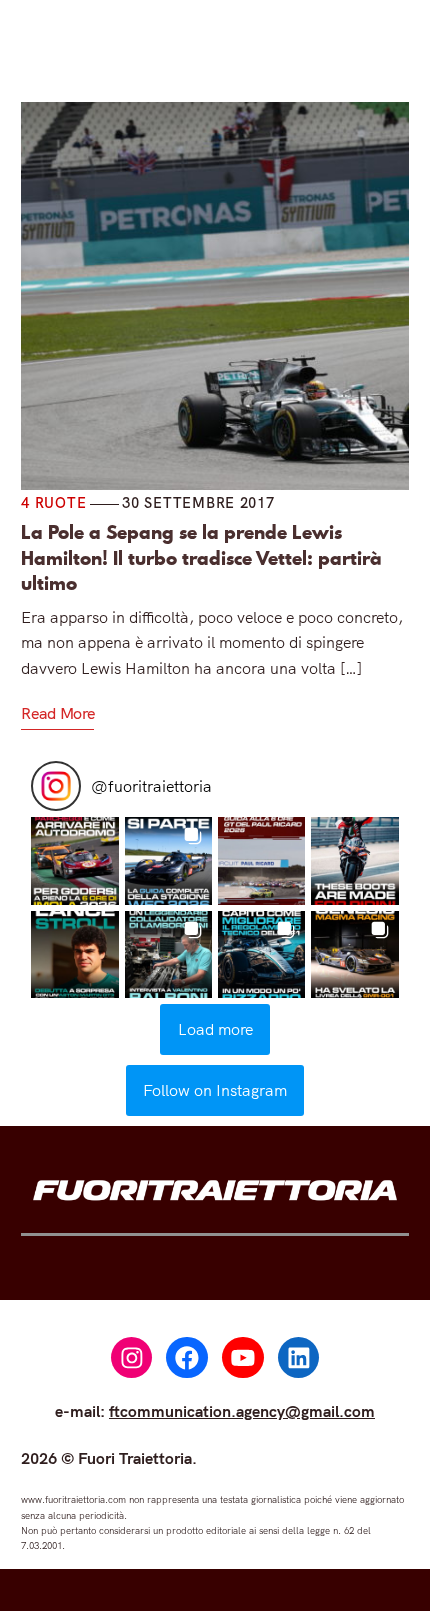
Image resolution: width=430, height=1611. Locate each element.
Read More (57, 713)
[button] (74, 860)
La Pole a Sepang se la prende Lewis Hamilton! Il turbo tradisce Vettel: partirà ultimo (201, 556)
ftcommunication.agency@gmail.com (242, 1411)
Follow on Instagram (215, 1090)
